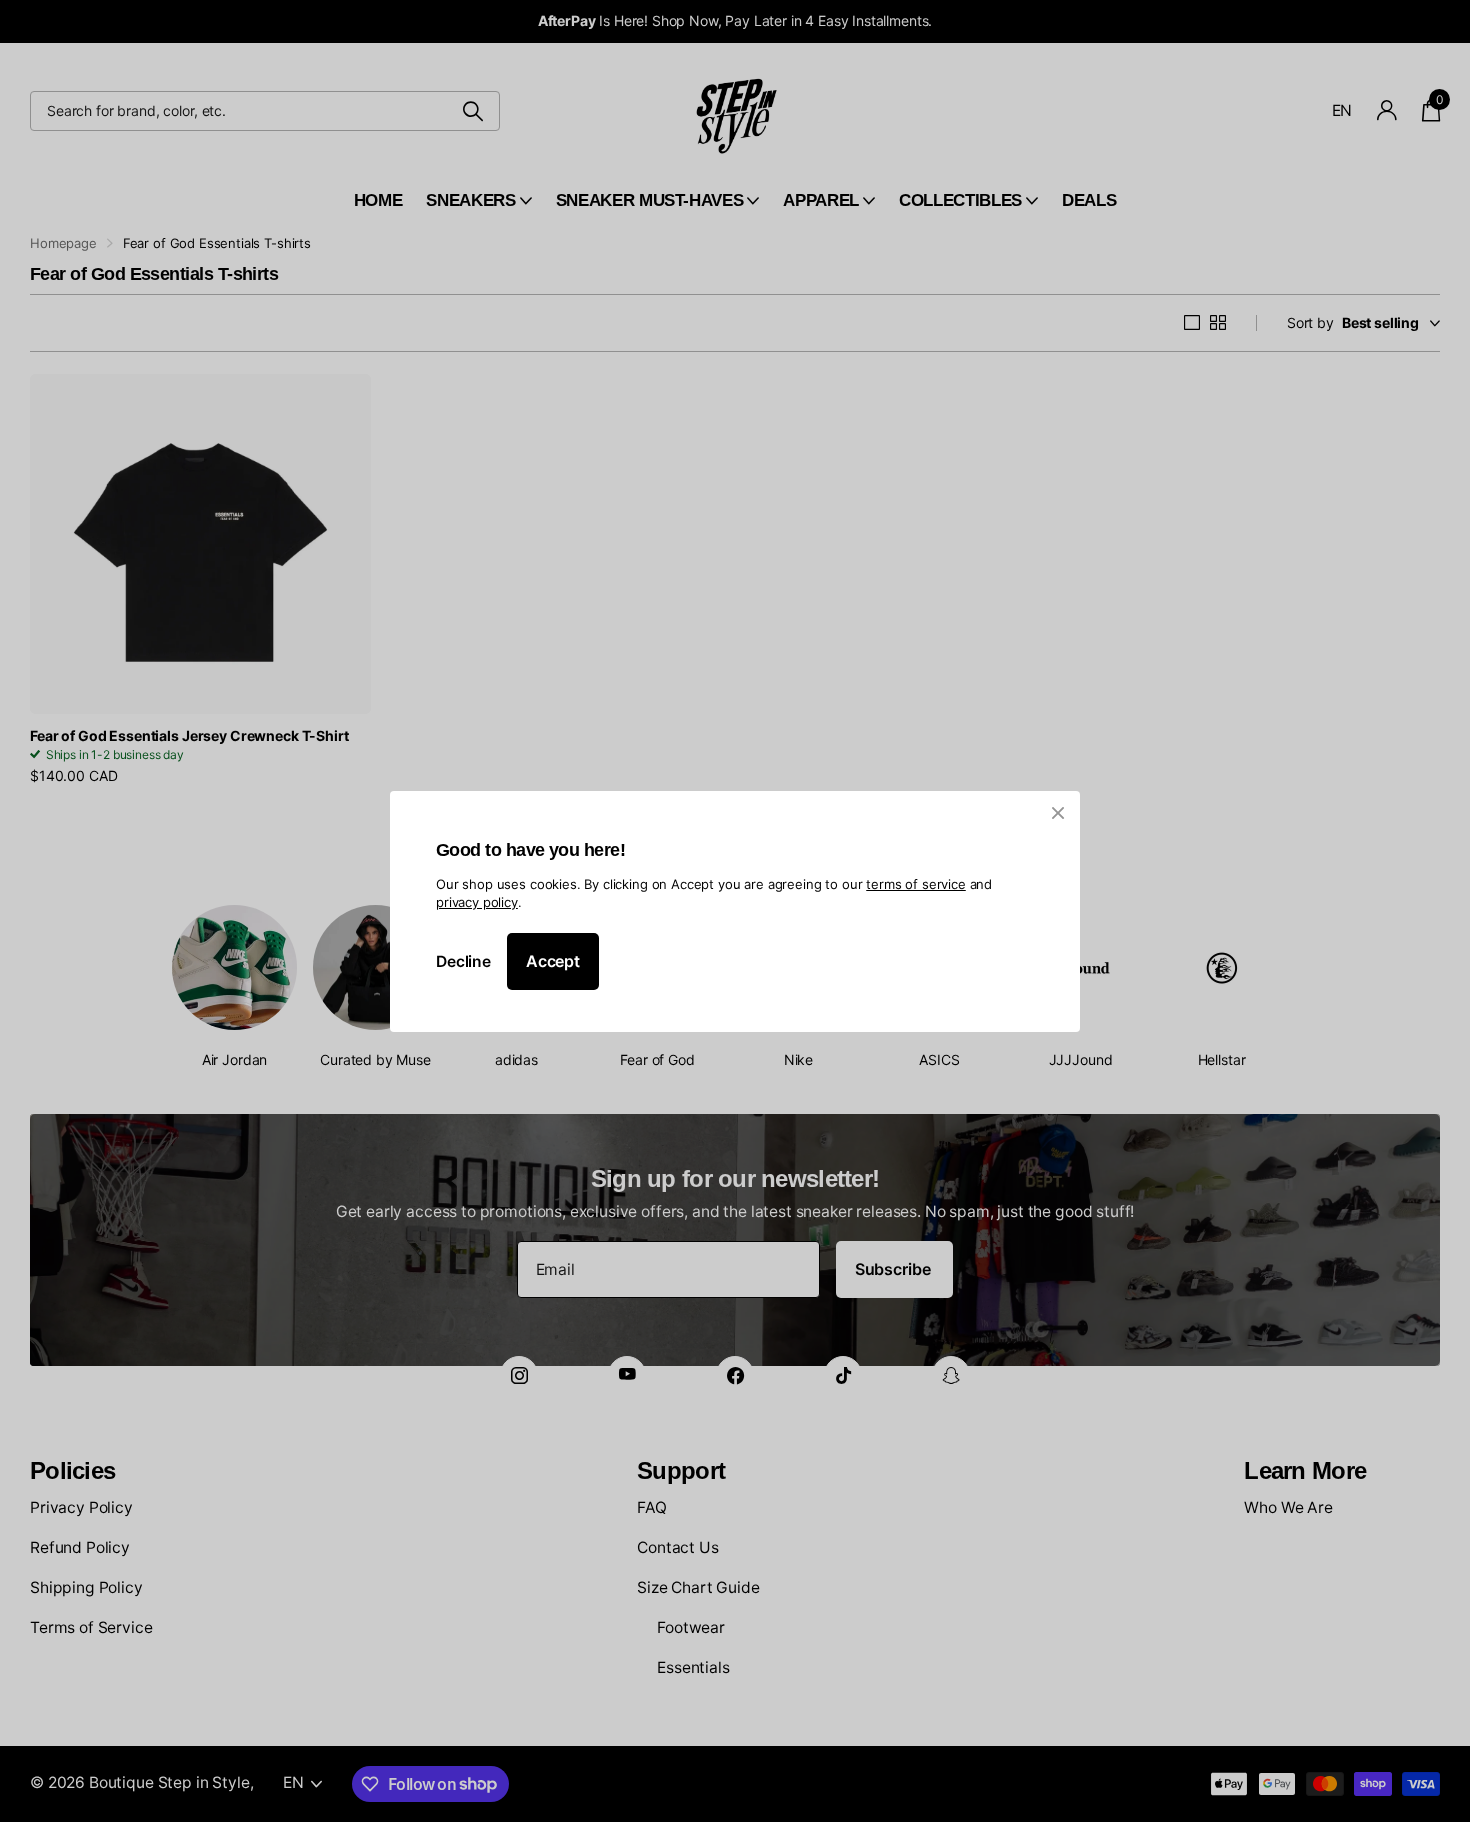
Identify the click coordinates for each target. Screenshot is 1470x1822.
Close (1058, 813)
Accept (553, 961)
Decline (463, 960)
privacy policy (477, 902)
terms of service (916, 883)
